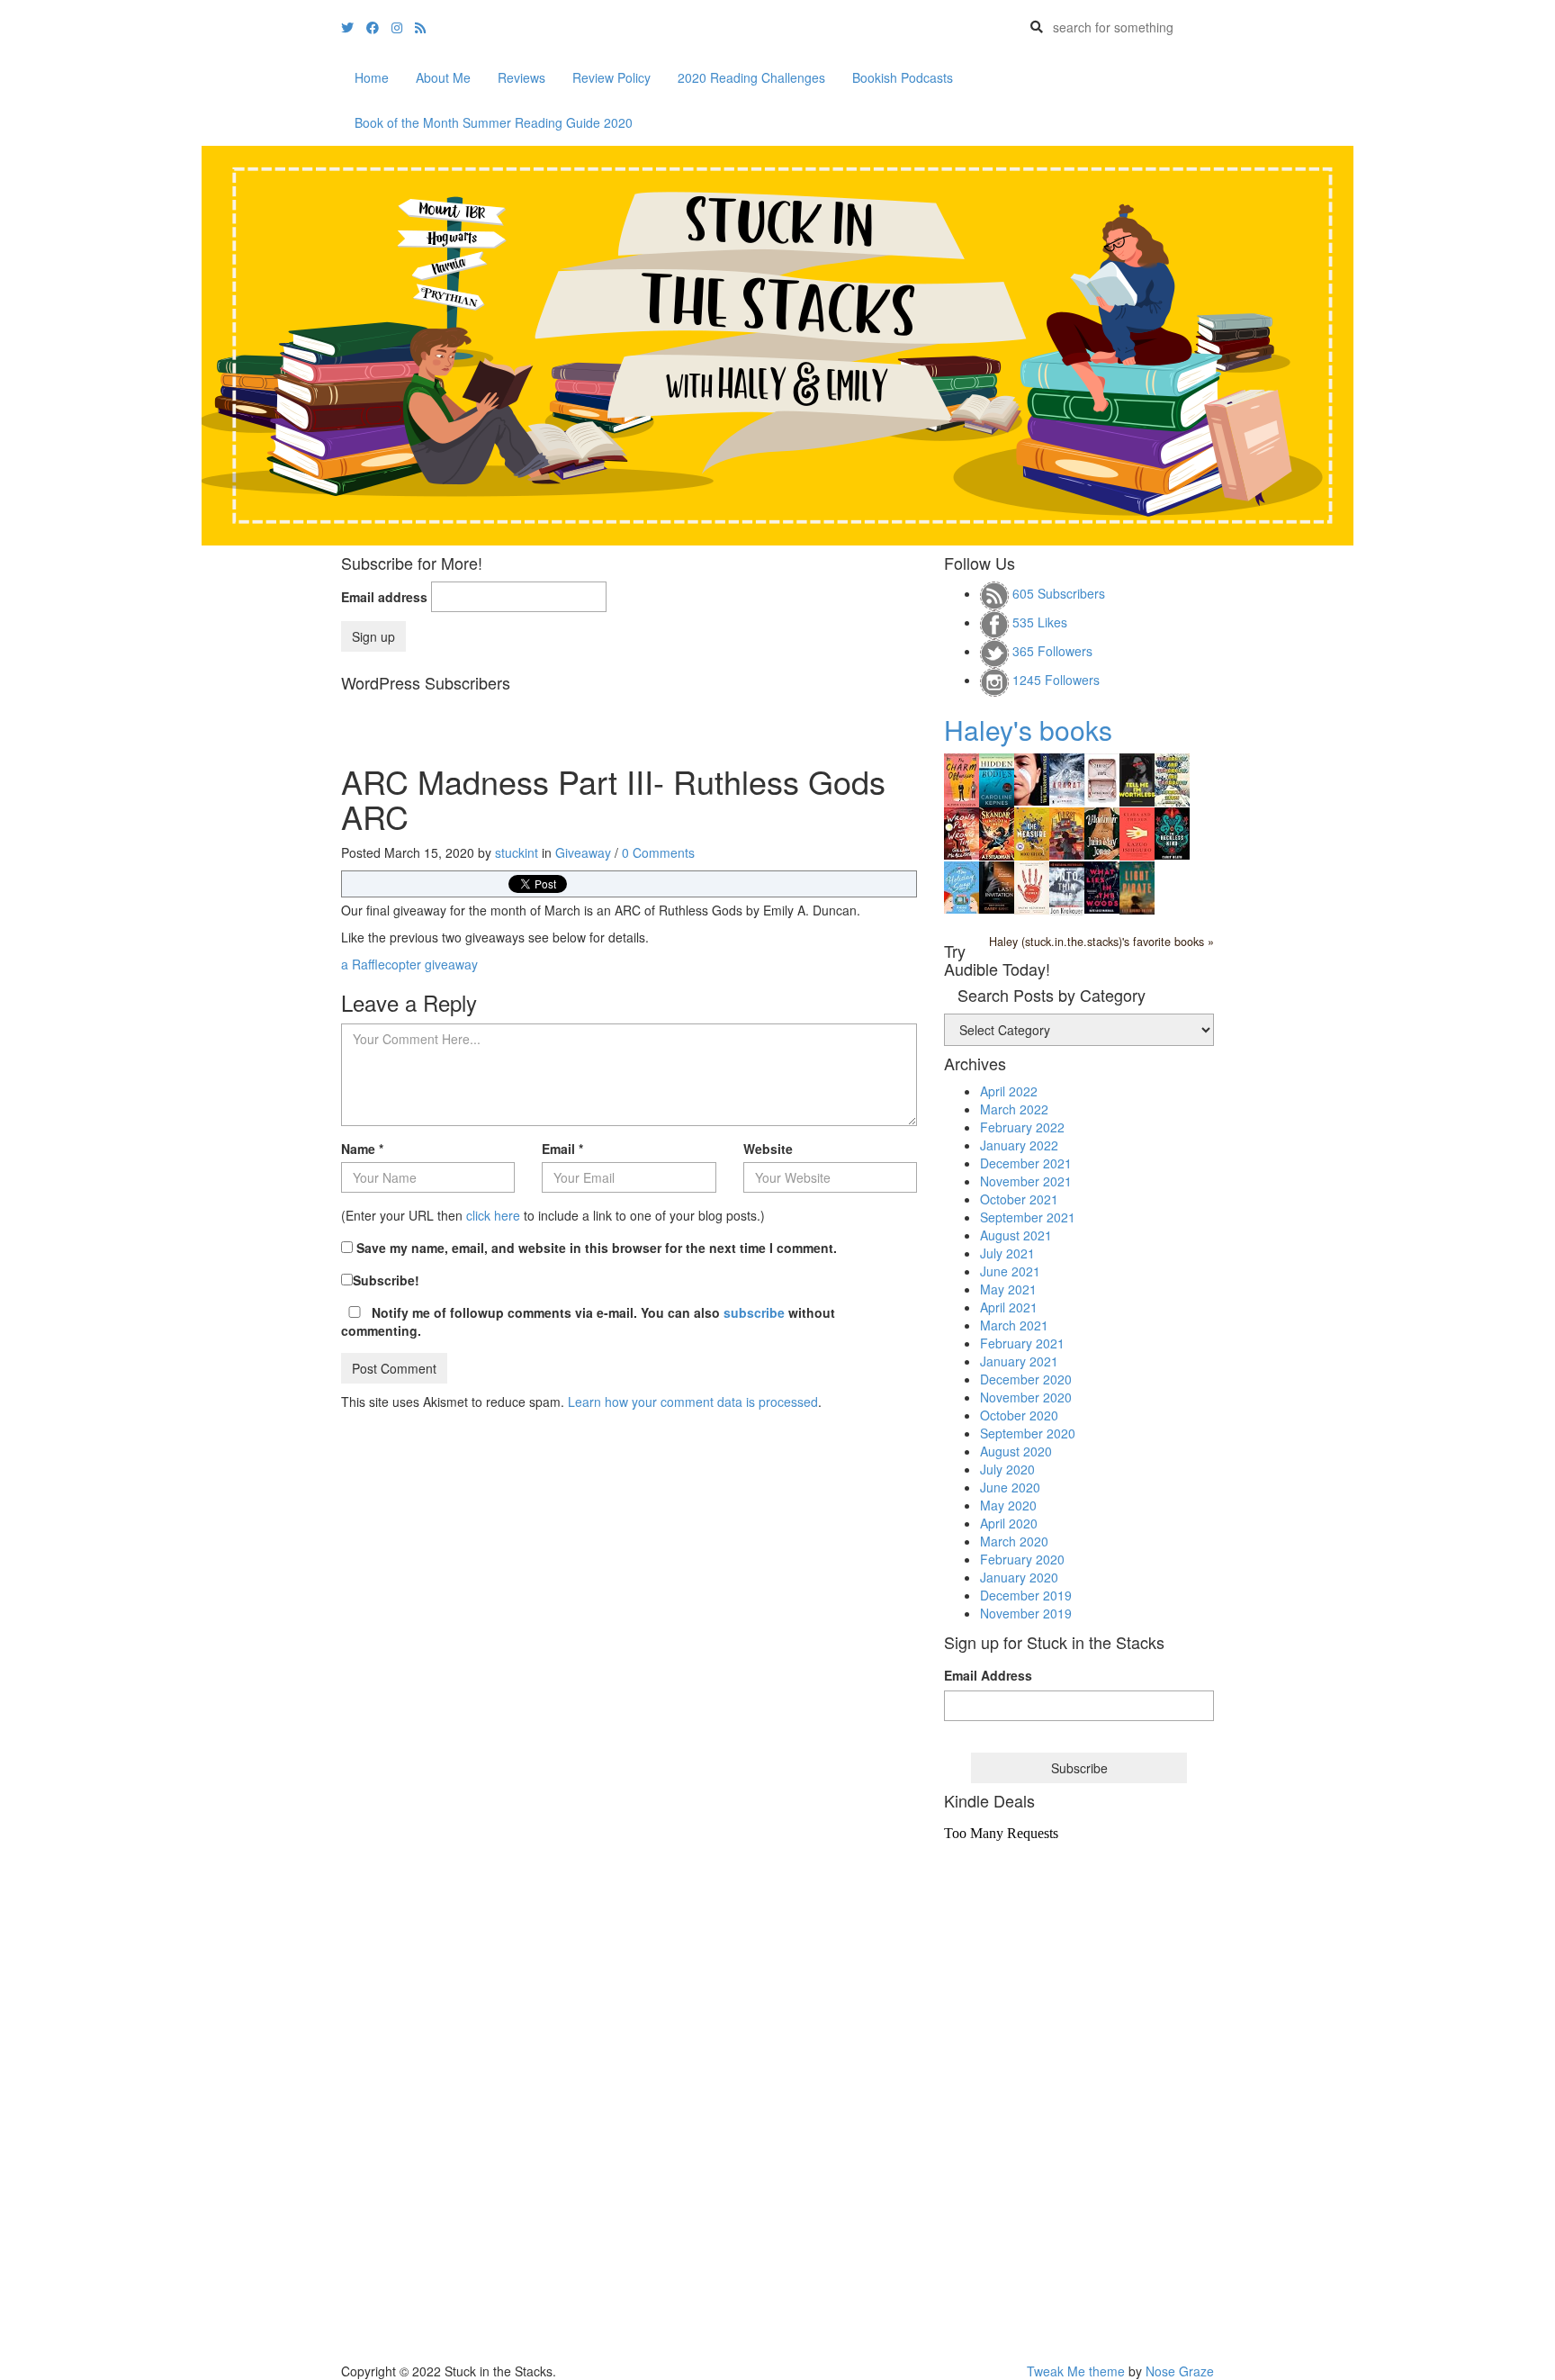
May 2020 (1008, 1505)
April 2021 (1009, 1307)
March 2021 (1014, 1325)
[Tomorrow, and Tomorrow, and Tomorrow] (1172, 778)
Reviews (521, 77)
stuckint (517, 852)
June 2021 (1010, 1271)
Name (362, 1149)
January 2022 (1019, 1145)
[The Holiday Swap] (962, 886)
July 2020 (1007, 1469)
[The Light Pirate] (1137, 886)
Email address (384, 597)
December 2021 (1026, 1163)
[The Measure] (1032, 832)
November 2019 (1026, 1613)
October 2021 (1019, 1199)
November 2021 (1026, 1181)
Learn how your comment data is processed (693, 1402)
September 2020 (1028, 1433)
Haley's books (1028, 730)
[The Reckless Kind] (1172, 831)
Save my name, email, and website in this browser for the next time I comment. (597, 1248)
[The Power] (1032, 886)
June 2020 (1010, 1487)
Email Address (988, 1675)
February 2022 (1022, 1127)
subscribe (754, 1312)
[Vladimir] (1102, 832)
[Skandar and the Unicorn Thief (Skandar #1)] (997, 832)
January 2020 (1019, 1577)
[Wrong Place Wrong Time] (962, 832)
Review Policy (611, 77)
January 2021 (1019, 1361)
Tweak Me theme (1076, 2371)
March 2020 (1014, 1541)
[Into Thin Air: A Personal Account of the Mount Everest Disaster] (1067, 887)
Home (372, 77)
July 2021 (1007, 1253)
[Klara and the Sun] (1137, 832)
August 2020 (1016, 1451)
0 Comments (658, 852)
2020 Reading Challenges (751, 77)
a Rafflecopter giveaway (409, 964)
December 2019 (1026, 1595)
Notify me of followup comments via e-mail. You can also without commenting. (588, 1321)
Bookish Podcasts (903, 77)
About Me (443, 77)
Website (768, 1149)
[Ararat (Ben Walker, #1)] (1067, 778)
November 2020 (1026, 1397)
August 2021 (1016, 1235)
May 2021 (1008, 1289)
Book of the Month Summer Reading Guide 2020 (494, 122)
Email (562, 1149)
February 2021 (1022, 1343)
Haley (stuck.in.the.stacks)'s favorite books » (1101, 942)
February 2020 (1022, 1559)
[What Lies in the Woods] (1102, 886)
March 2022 (1014, 1109)
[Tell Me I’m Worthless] (1137, 778)
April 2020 (1009, 1523)
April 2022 (1009, 1091)
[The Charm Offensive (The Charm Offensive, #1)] (962, 779)
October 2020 (1019, 1415)
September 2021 (1028, 1217)
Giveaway (583, 852)
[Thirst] (1067, 832)
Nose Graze (1180, 2371)
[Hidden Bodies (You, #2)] (997, 779)
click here (493, 1215)
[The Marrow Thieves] (1032, 778)
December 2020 (1026, 1379)
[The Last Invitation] (997, 886)
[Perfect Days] (1102, 778)
